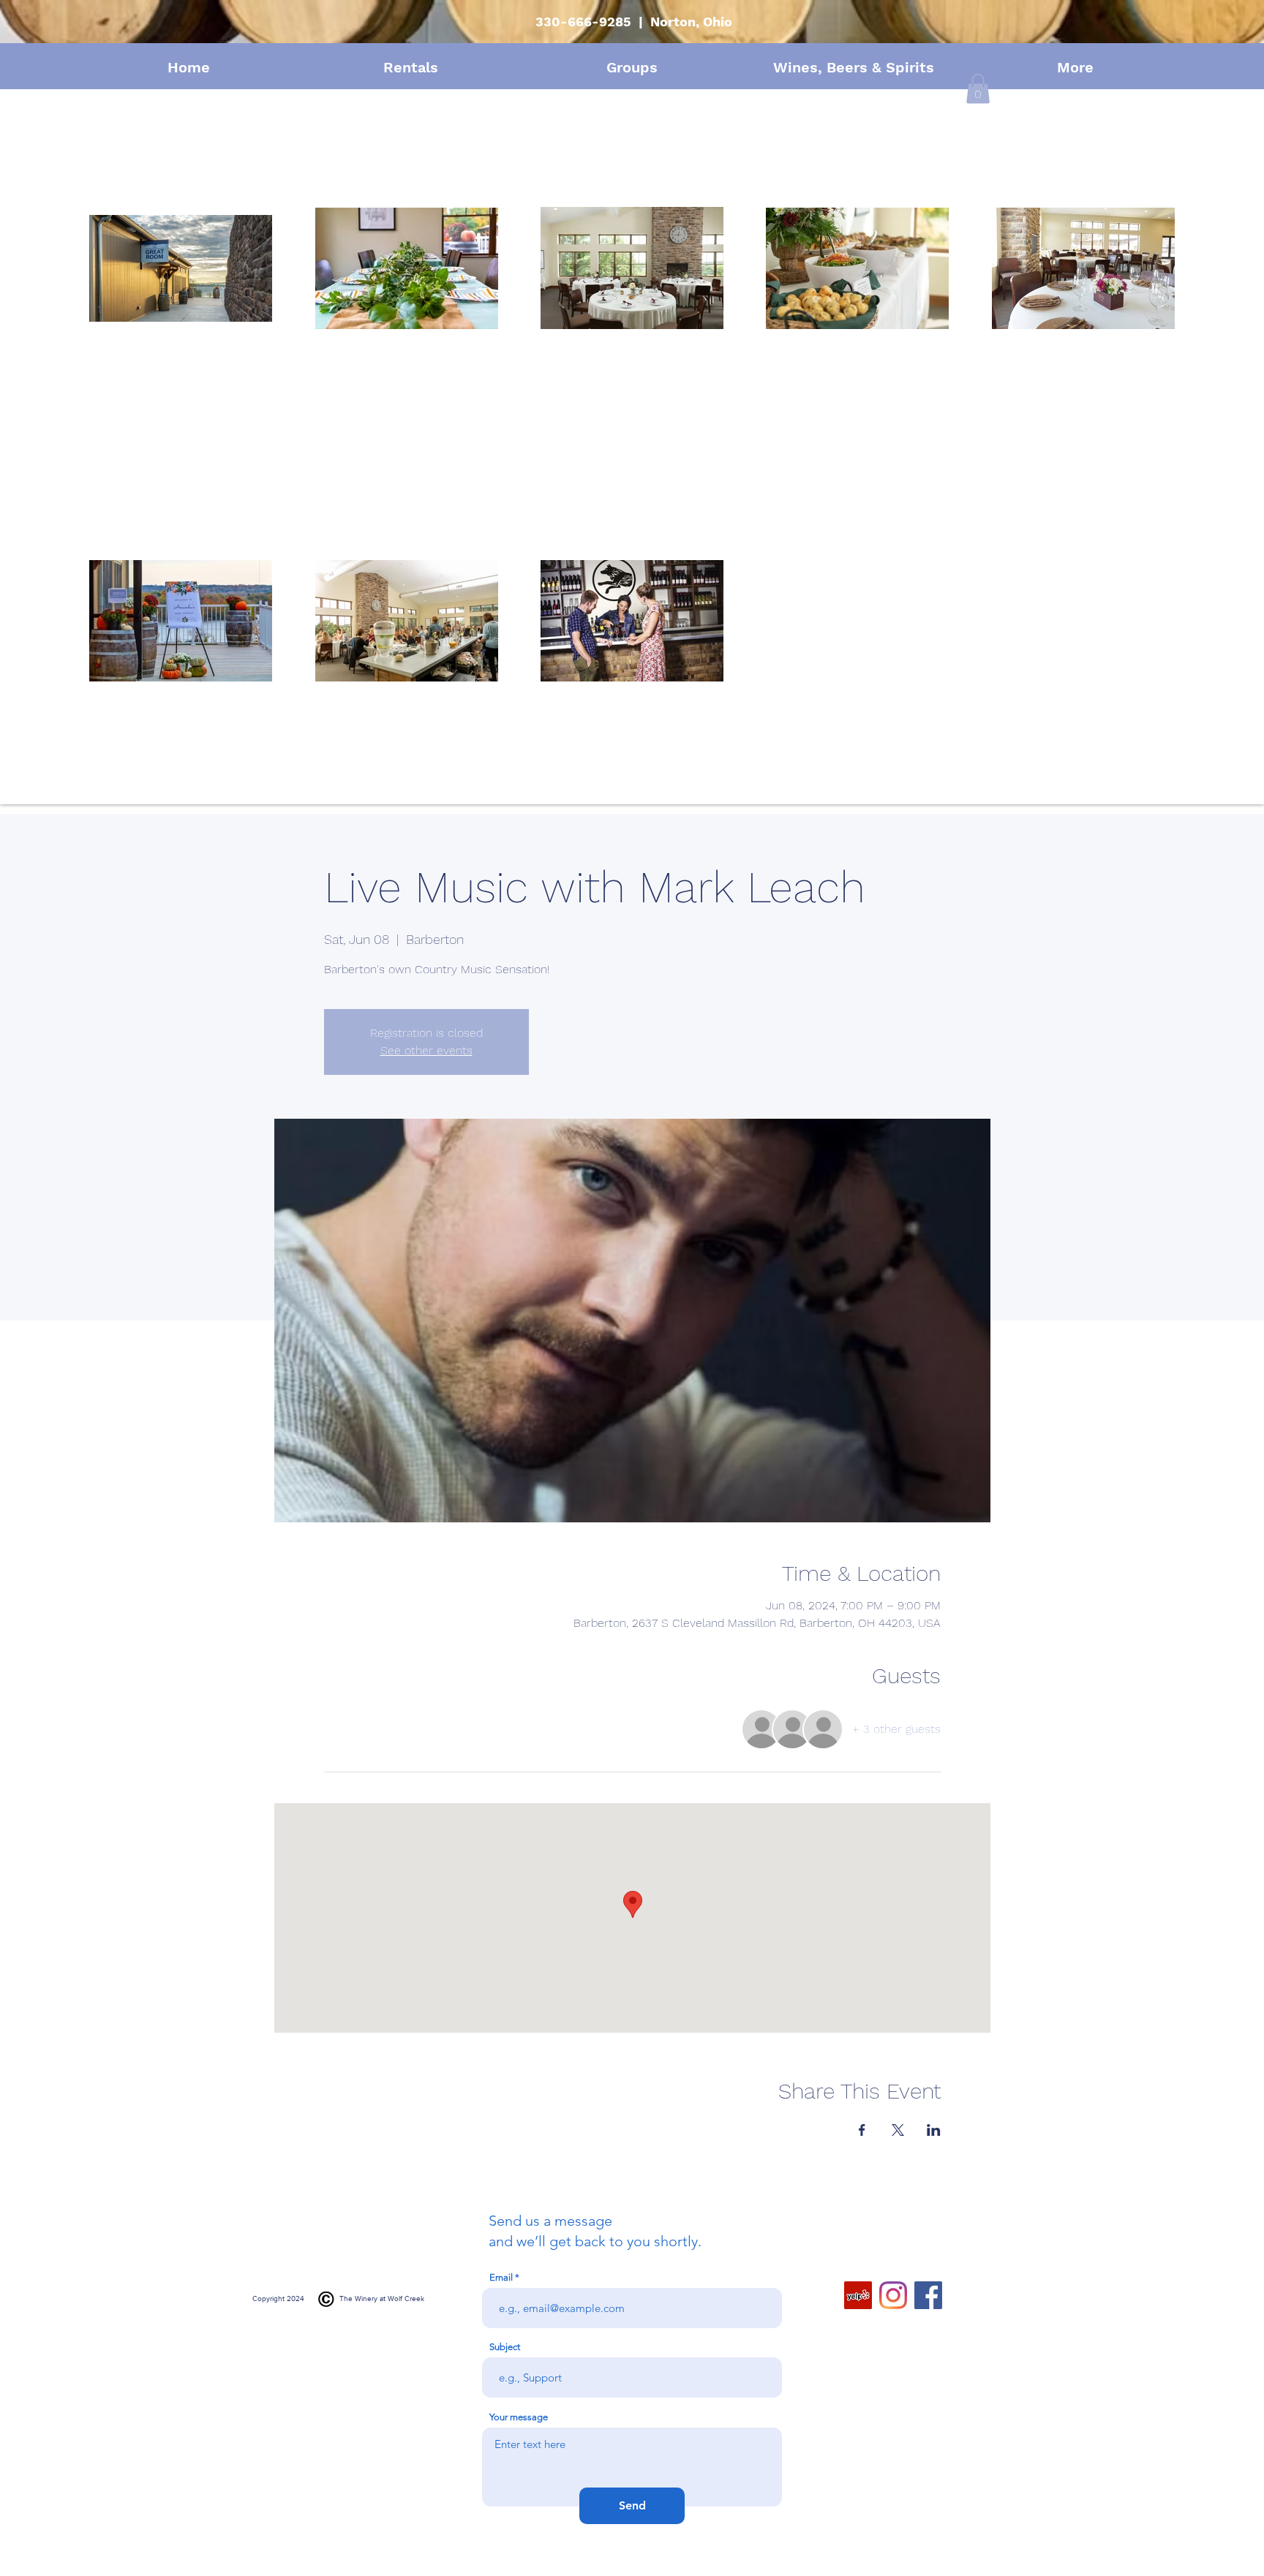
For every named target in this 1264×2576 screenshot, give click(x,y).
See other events (426, 1050)
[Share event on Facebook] (862, 2130)
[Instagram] (893, 2295)
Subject (505, 2347)
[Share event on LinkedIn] (934, 2130)
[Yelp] (858, 2295)
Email (501, 2277)
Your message (519, 2417)
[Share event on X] (898, 2130)
